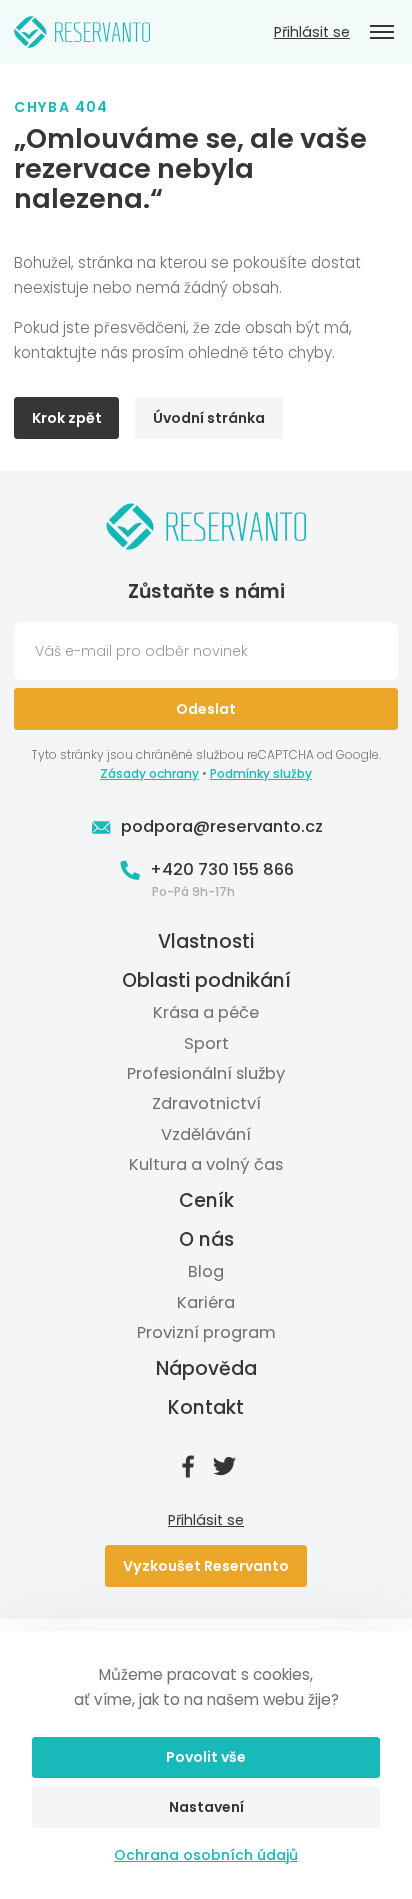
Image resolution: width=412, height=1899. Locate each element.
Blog (206, 1271)
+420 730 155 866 (222, 869)
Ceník (206, 1201)
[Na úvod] (82, 32)
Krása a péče (206, 1012)
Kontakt (206, 1407)
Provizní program (206, 1332)
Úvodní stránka (209, 418)
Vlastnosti (206, 942)
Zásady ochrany (149, 773)
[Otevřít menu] (382, 32)
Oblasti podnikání (206, 980)
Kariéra (206, 1302)
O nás (206, 1239)
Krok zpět (67, 418)
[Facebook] (188, 1466)
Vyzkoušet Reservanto (206, 1566)
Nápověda (206, 1369)
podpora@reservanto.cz (222, 826)
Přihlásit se (312, 32)
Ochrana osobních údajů (206, 1855)
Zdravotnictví (206, 1103)
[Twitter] (224, 1466)
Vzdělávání (206, 1134)
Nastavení (206, 1807)
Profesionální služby (206, 1073)
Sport (206, 1043)
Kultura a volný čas (206, 1164)
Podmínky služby (261, 773)
